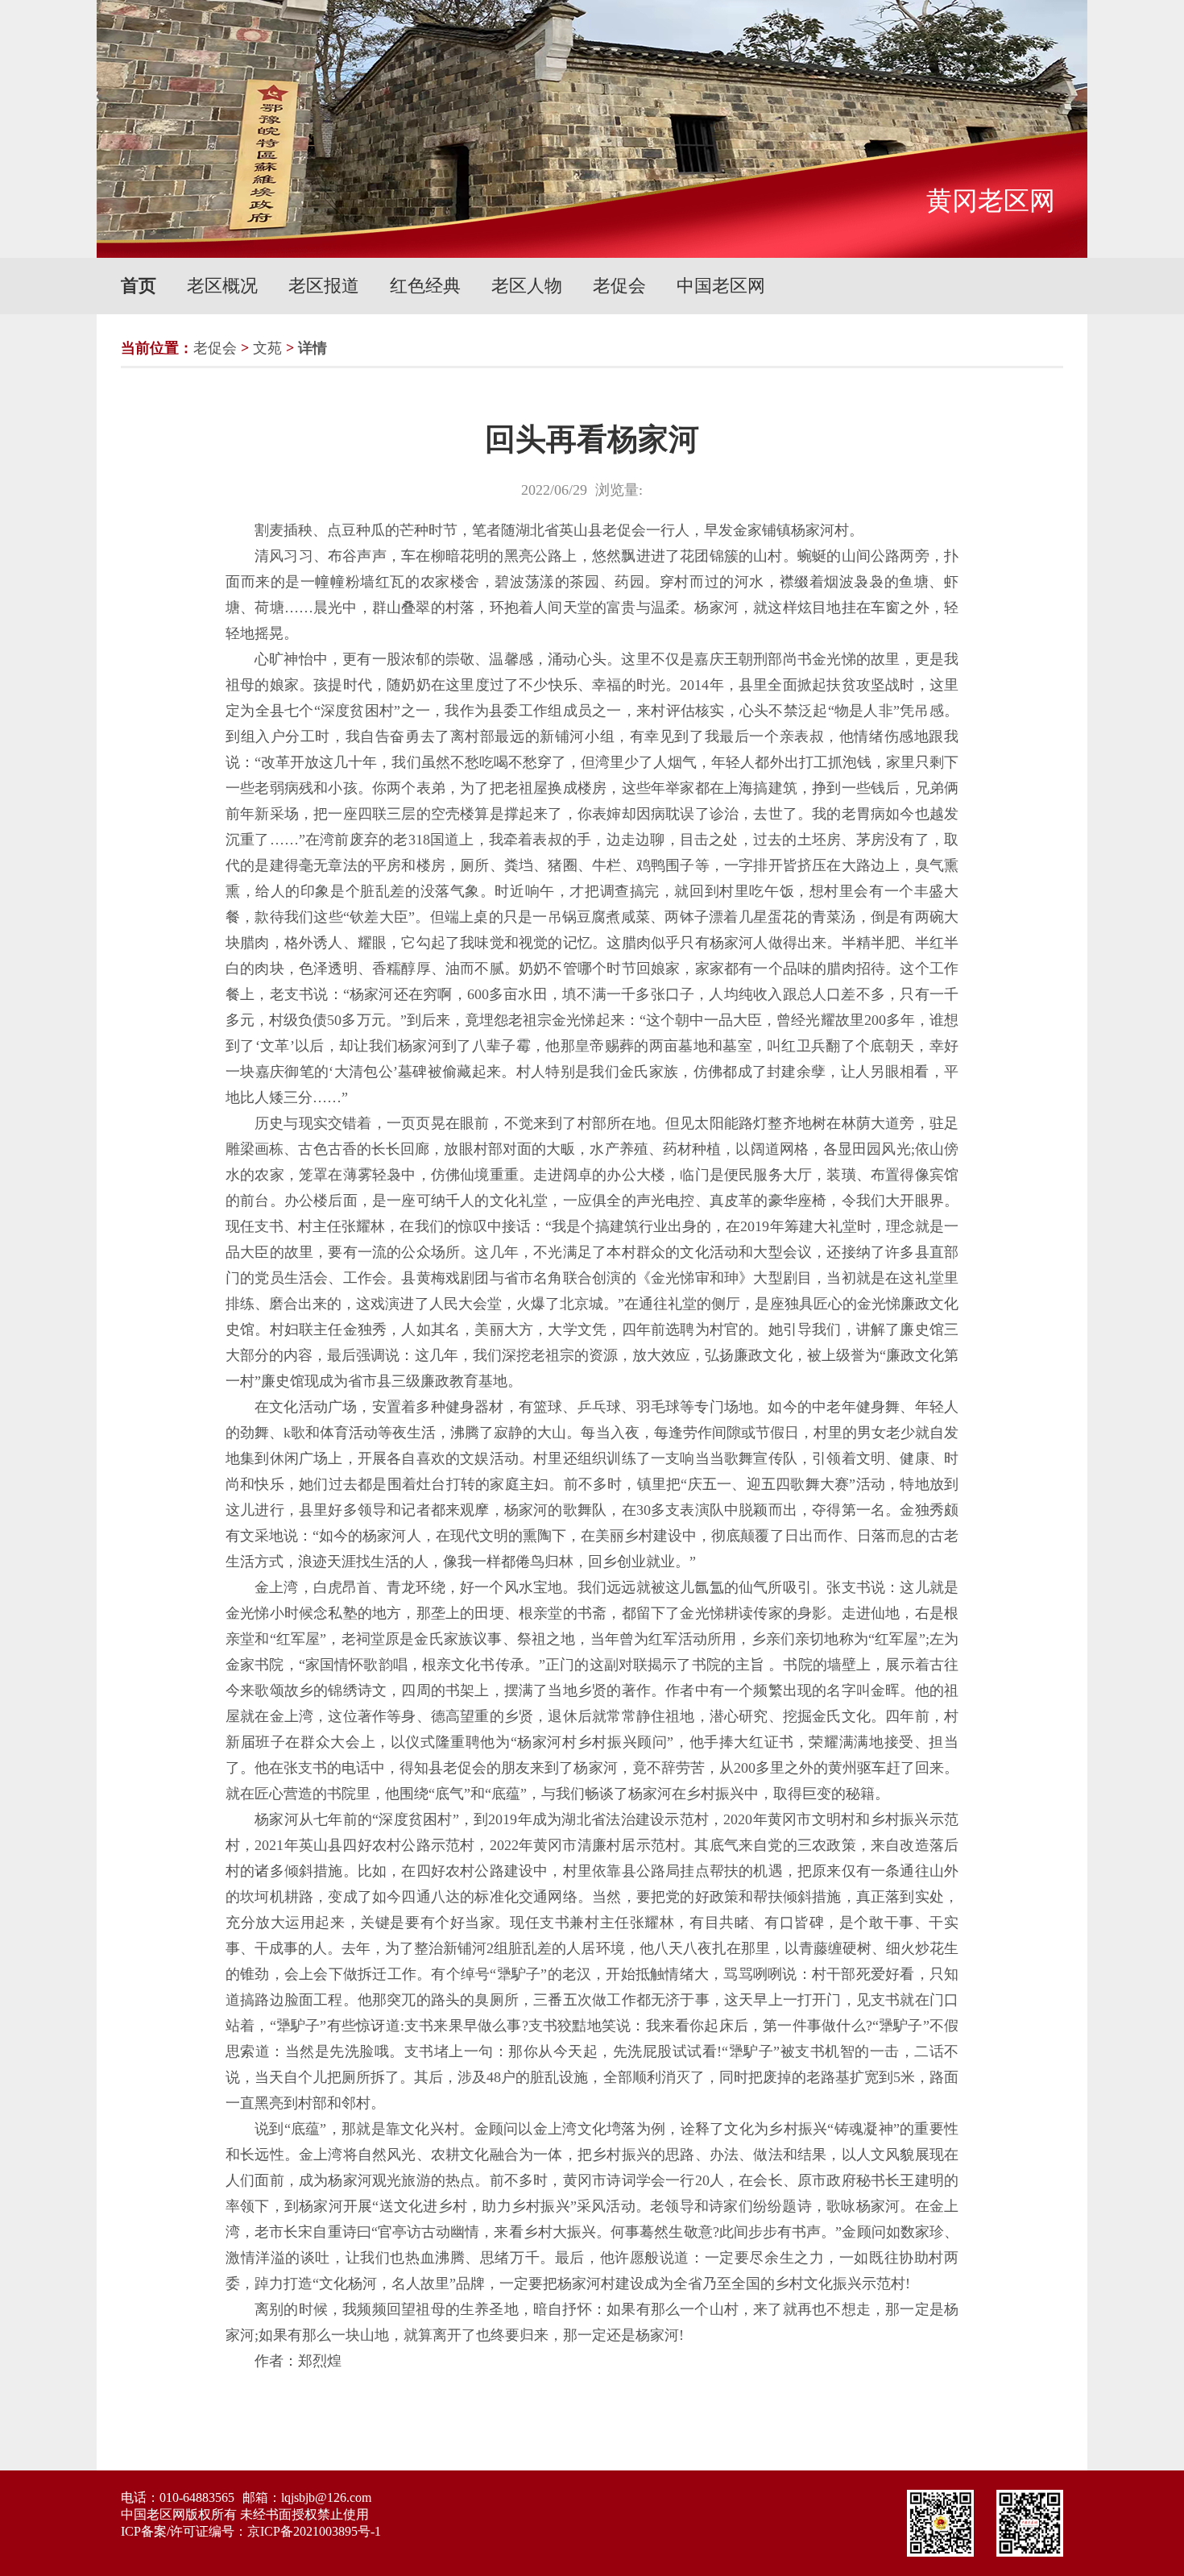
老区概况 (222, 286)
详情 (313, 348)
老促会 (619, 286)
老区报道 (324, 286)
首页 (139, 286)
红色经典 (425, 286)
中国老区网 (721, 286)
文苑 (267, 348)
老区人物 (527, 286)
